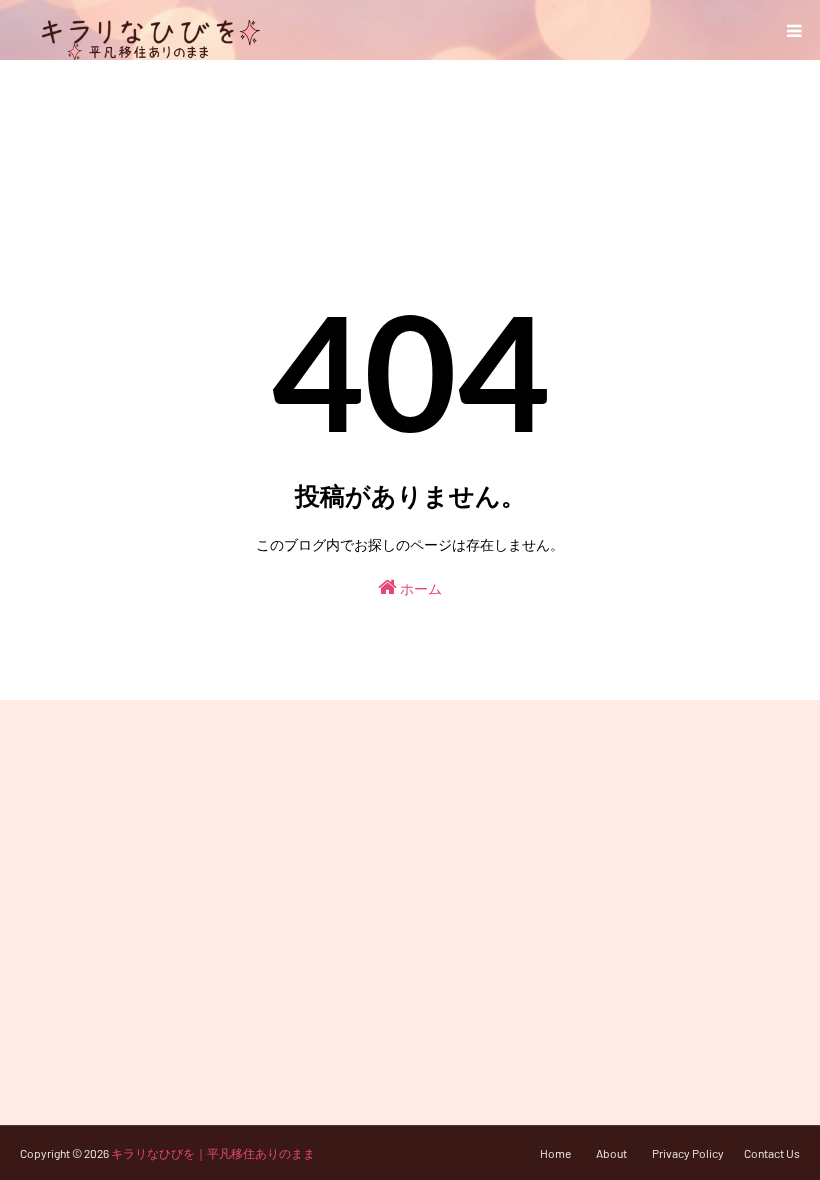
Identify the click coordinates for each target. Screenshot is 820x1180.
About (611, 1153)
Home (555, 1153)
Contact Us (772, 1153)
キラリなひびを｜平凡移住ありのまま (213, 1153)
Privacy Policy (688, 1153)
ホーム (419, 588)
